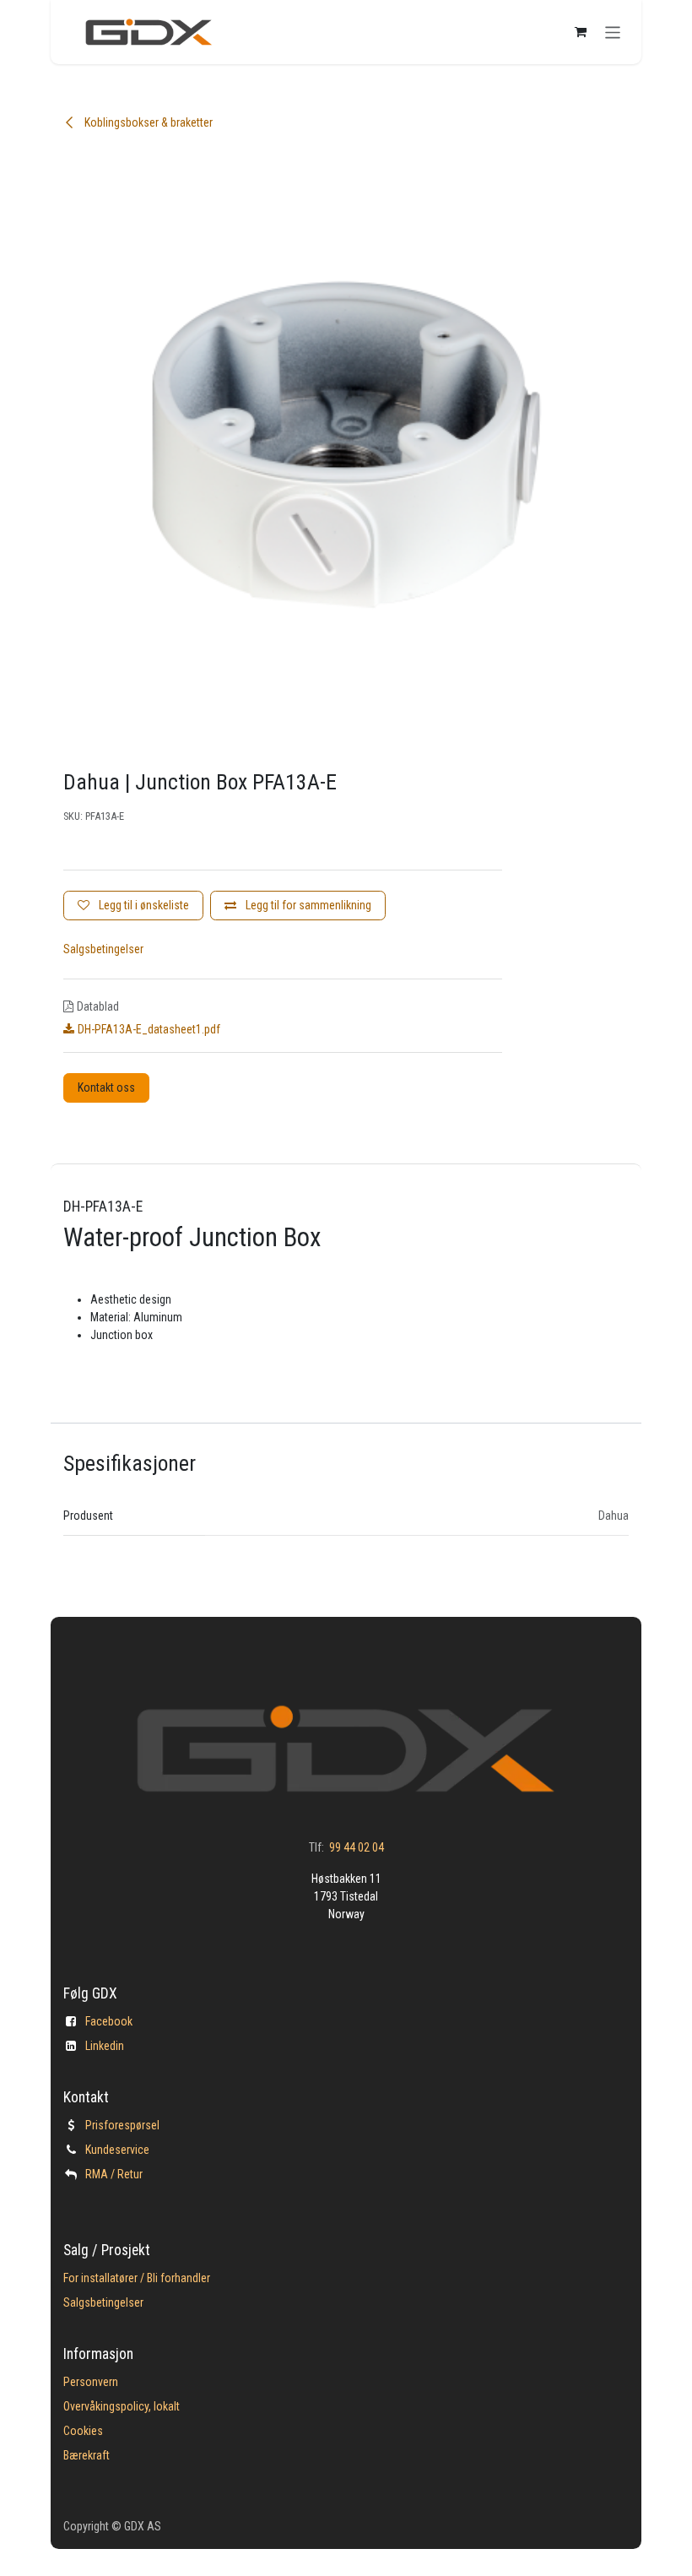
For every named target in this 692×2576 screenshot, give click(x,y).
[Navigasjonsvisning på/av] (613, 32)
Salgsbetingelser (103, 949)
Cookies (83, 2431)
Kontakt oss (106, 1087)
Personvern (91, 2382)
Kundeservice (117, 2150)
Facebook (109, 2021)
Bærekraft (86, 2455)
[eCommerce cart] (581, 32)
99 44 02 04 (357, 1847)
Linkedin (105, 2046)
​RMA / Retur (114, 2174)
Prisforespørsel (122, 2125)
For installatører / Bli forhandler (137, 2278)
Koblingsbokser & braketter (147, 122)
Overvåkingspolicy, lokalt (122, 2406)
